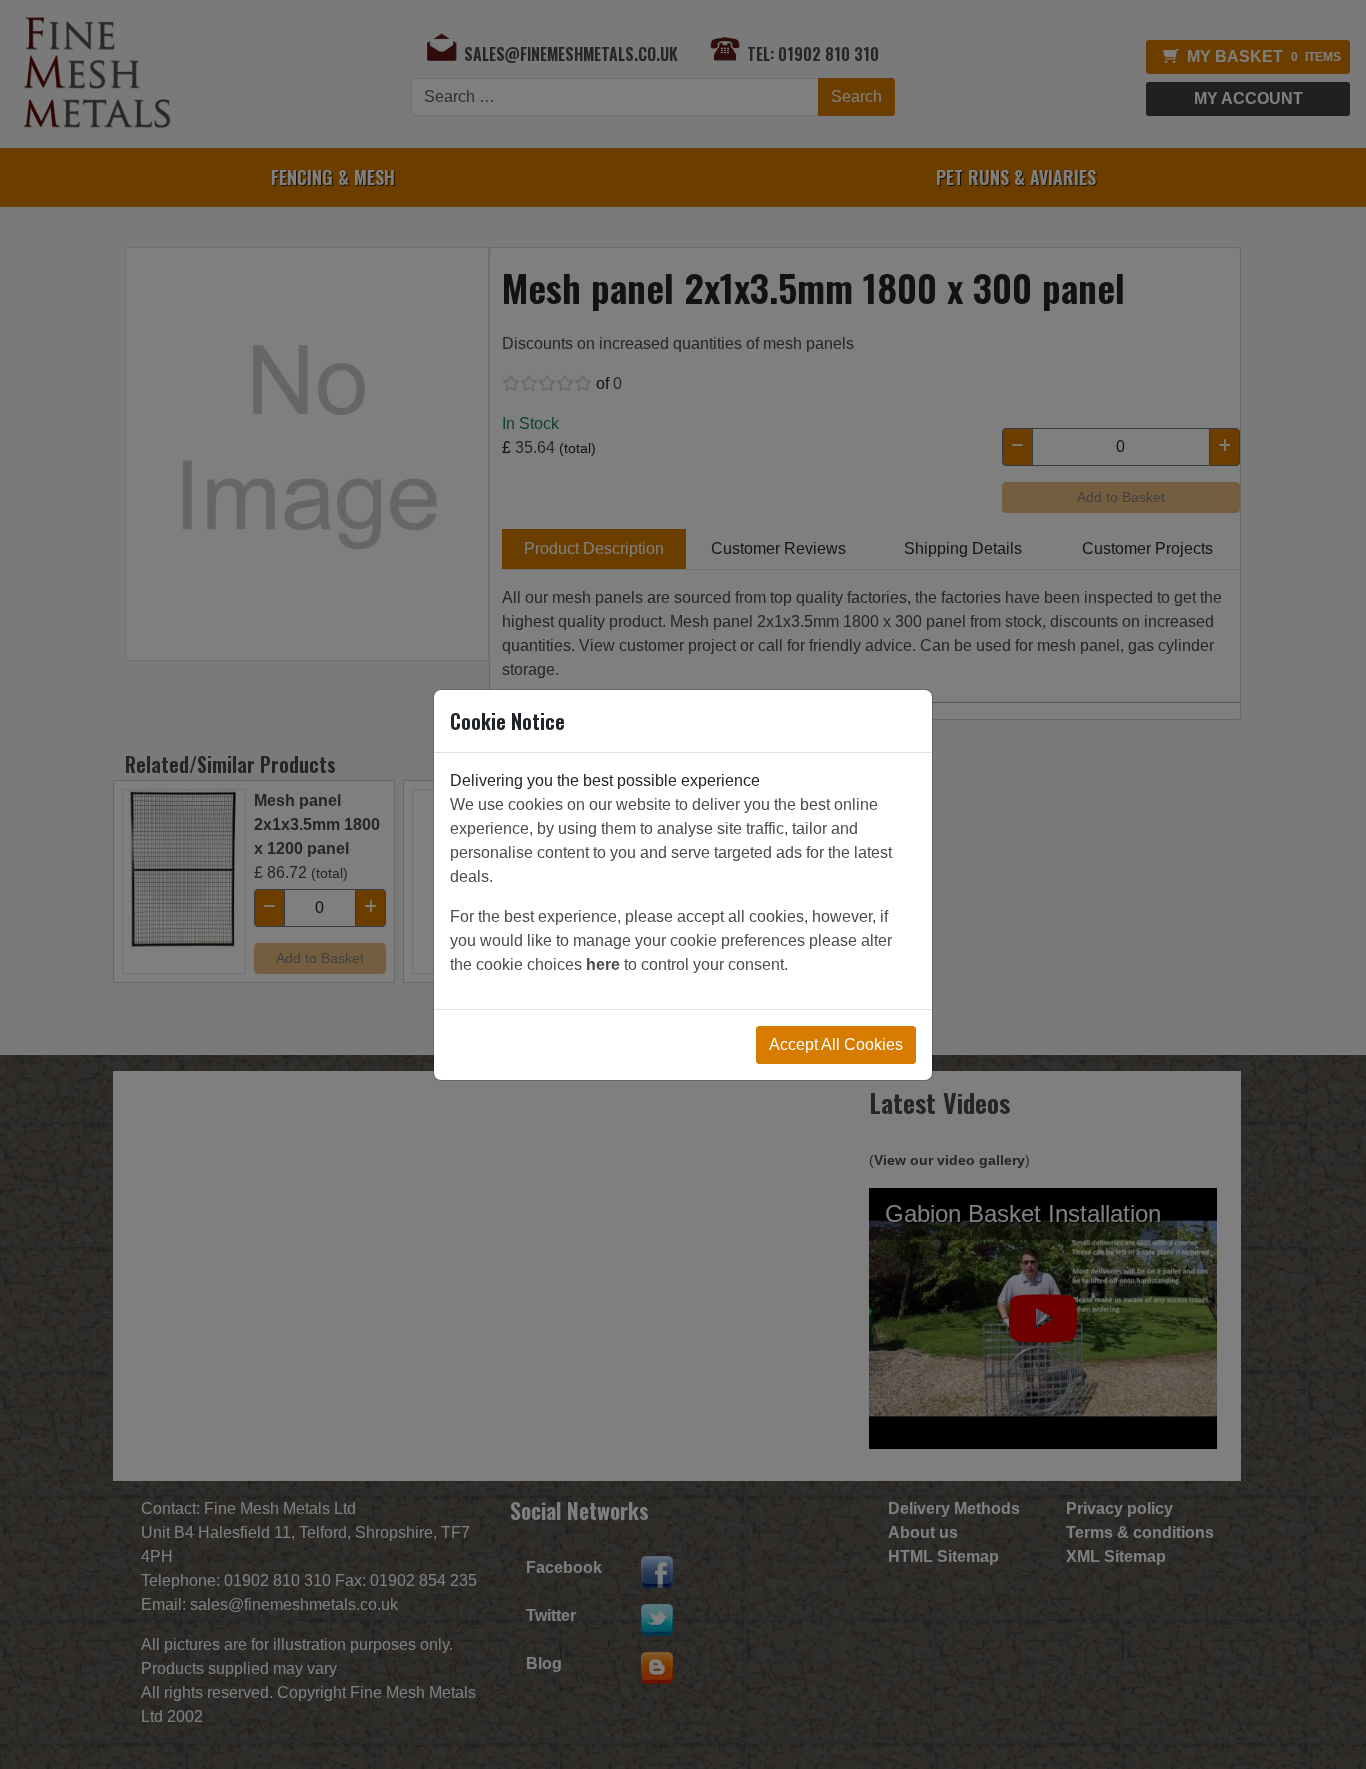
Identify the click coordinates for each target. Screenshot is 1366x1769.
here (603, 964)
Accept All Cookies (836, 1044)
